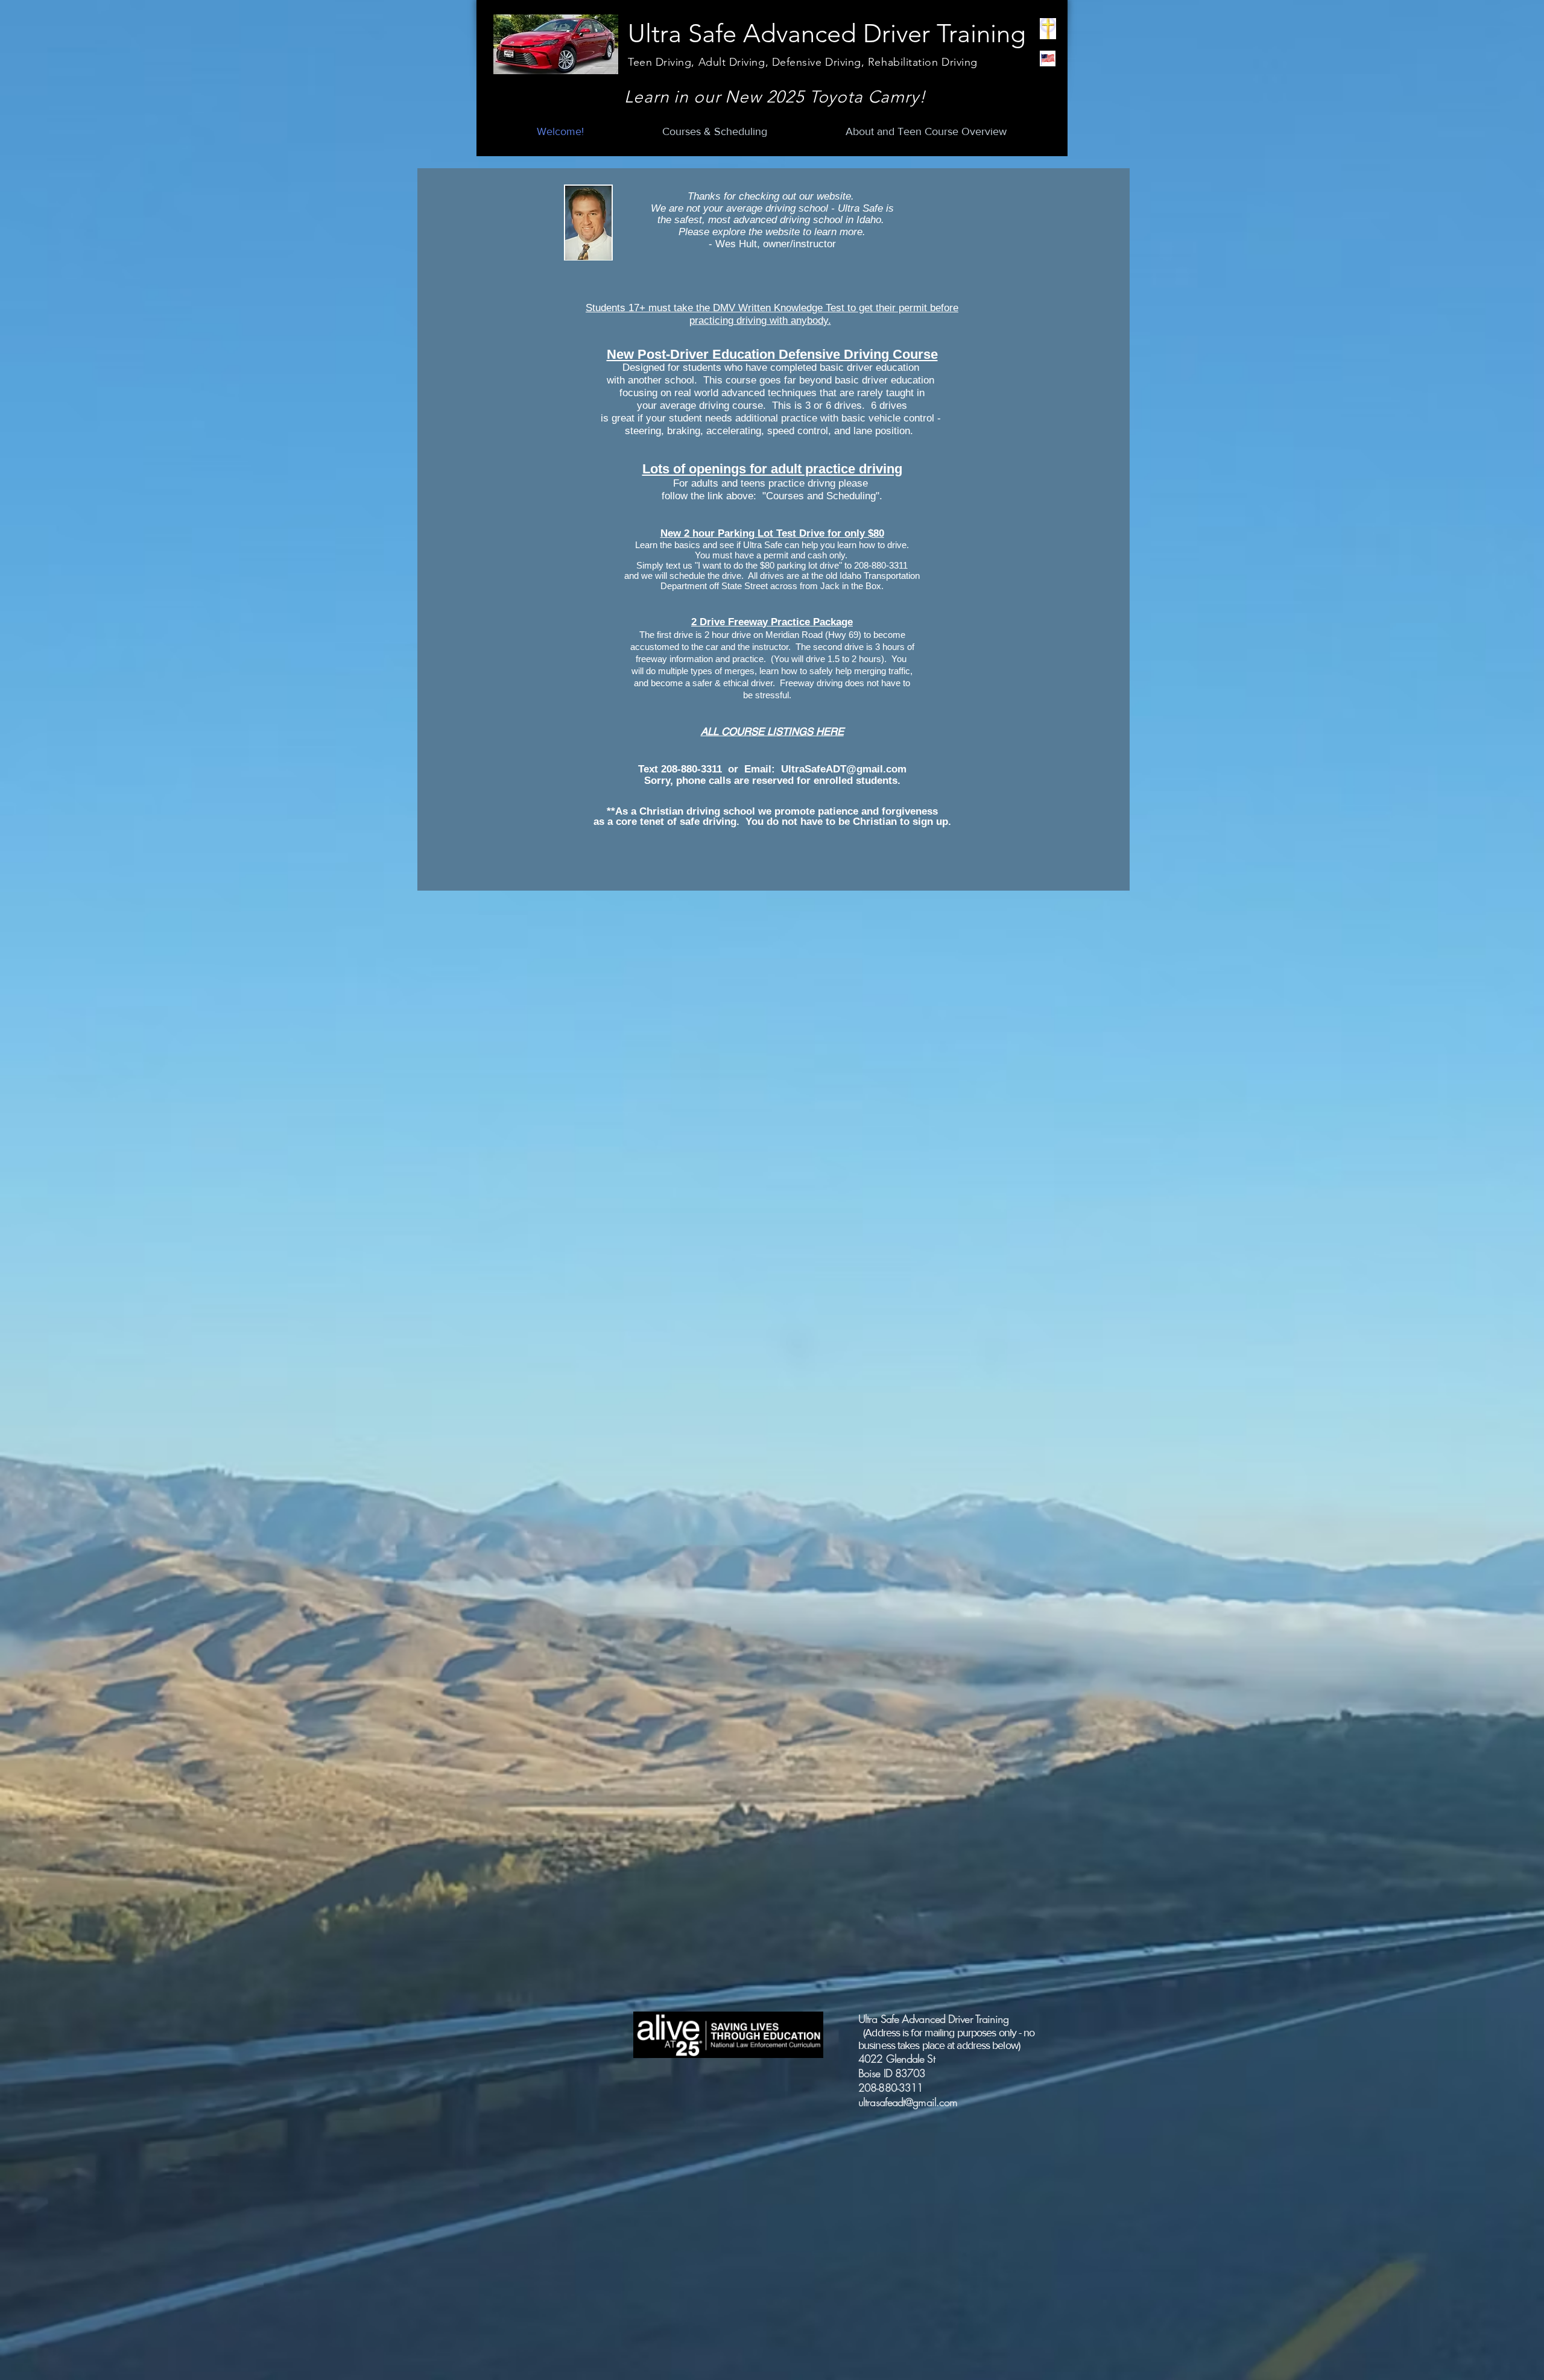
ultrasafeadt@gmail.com (908, 2102)
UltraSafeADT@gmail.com (844, 769)
